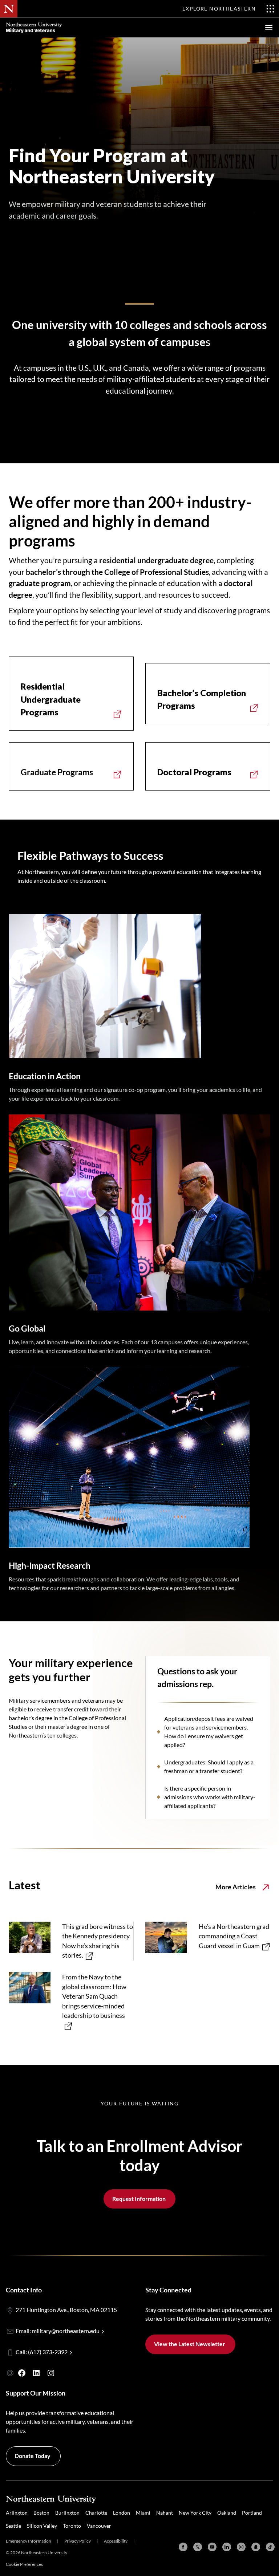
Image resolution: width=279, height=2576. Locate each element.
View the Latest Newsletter (190, 2344)
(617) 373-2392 (48, 2352)
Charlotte (96, 2513)
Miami (143, 2513)
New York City (195, 2513)
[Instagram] (241, 2547)
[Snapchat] (256, 2547)
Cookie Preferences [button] (24, 2564)
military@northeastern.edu (66, 2331)
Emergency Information (29, 2541)
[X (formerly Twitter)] (198, 2547)
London (122, 2513)
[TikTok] (270, 2547)
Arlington (17, 2513)
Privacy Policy (78, 2541)
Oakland (227, 2513)
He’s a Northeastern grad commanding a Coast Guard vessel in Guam (234, 1936)
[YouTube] (212, 2547)
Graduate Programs (57, 772)
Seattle (13, 2526)
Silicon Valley (42, 2526)
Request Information (139, 2199)
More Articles (236, 1887)
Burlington (67, 2513)
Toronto (72, 2526)
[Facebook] (183, 2547)
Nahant (165, 2513)
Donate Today (33, 2456)
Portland (252, 2513)
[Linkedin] (227, 2547)
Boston (41, 2513)
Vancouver (99, 2526)
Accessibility (116, 2541)
